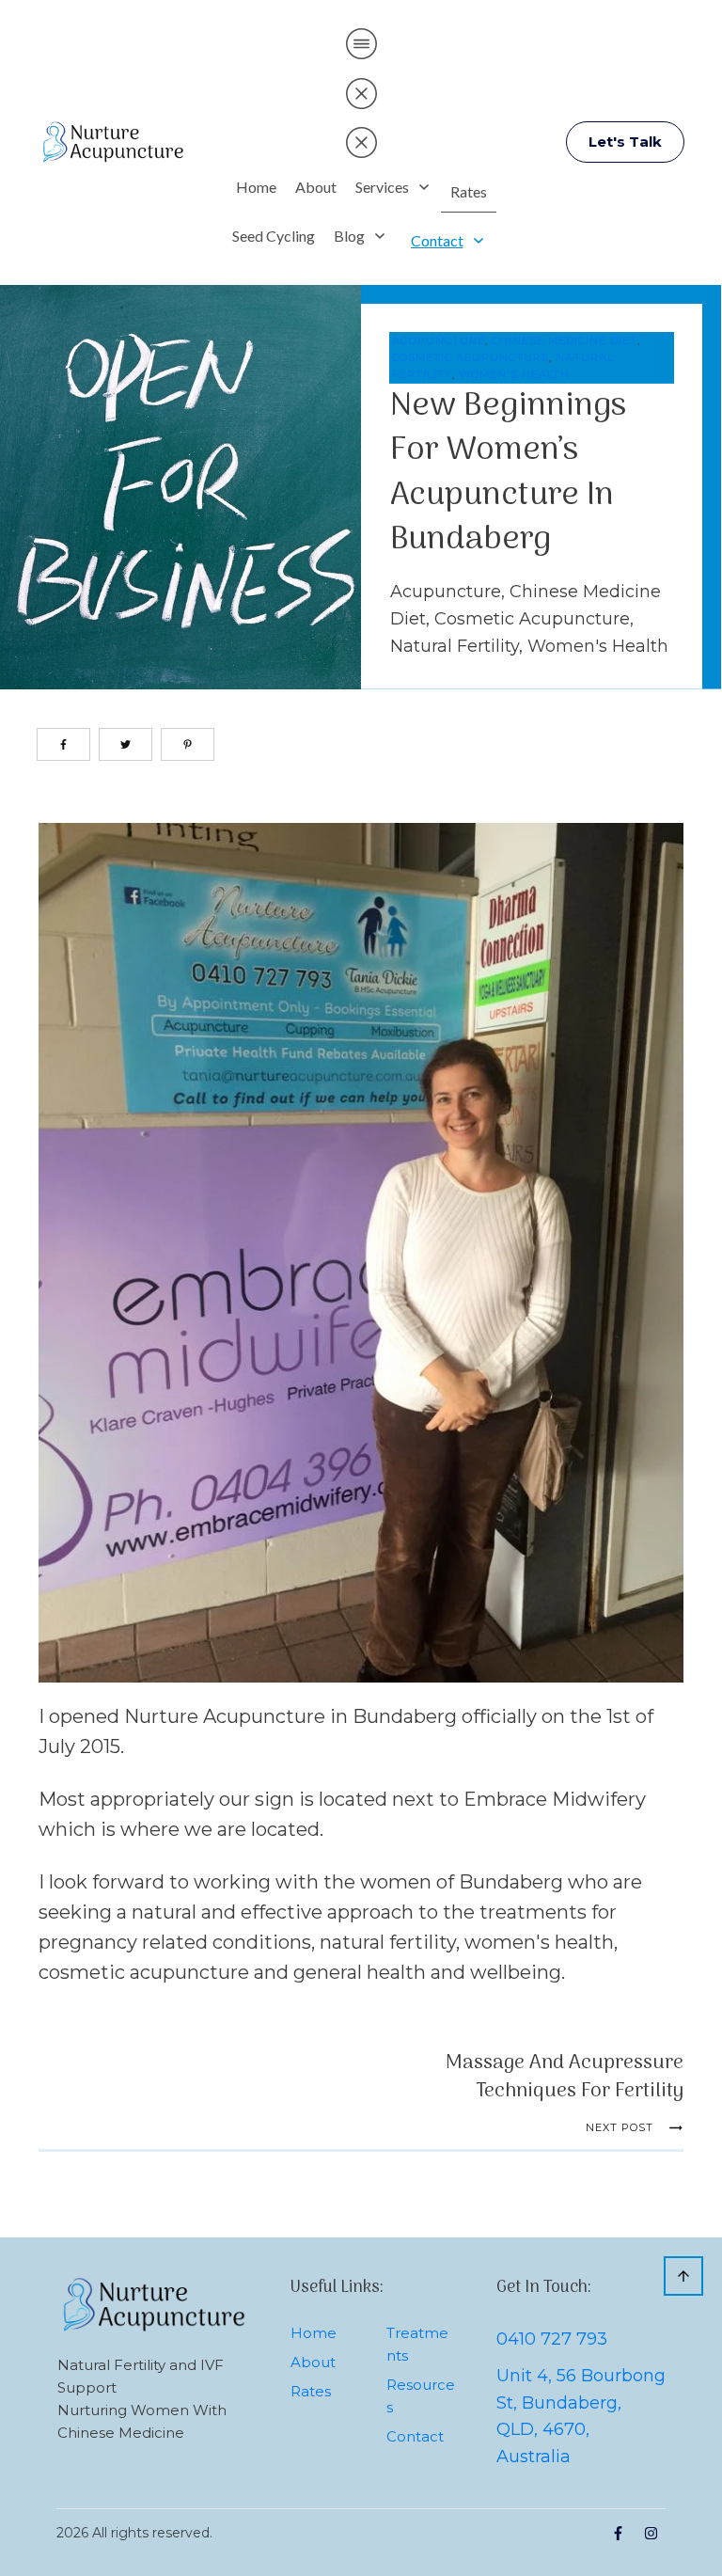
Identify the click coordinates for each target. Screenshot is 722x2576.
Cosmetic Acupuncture (471, 357)
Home (314, 2333)
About (313, 2362)
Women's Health (514, 374)
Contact (415, 2436)
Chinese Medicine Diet (565, 340)
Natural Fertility (455, 646)
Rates (311, 2391)
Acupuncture (439, 340)
